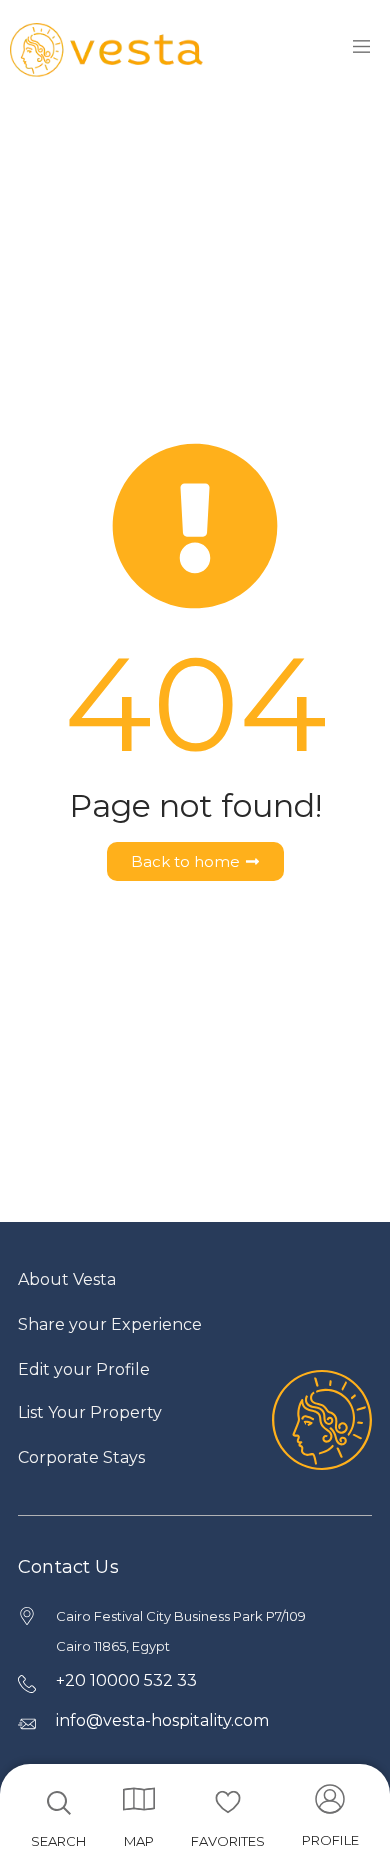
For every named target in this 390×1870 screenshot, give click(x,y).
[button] (330, 1822)
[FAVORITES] (228, 1802)
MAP (139, 1841)
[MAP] (139, 1799)
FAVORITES (228, 1841)
